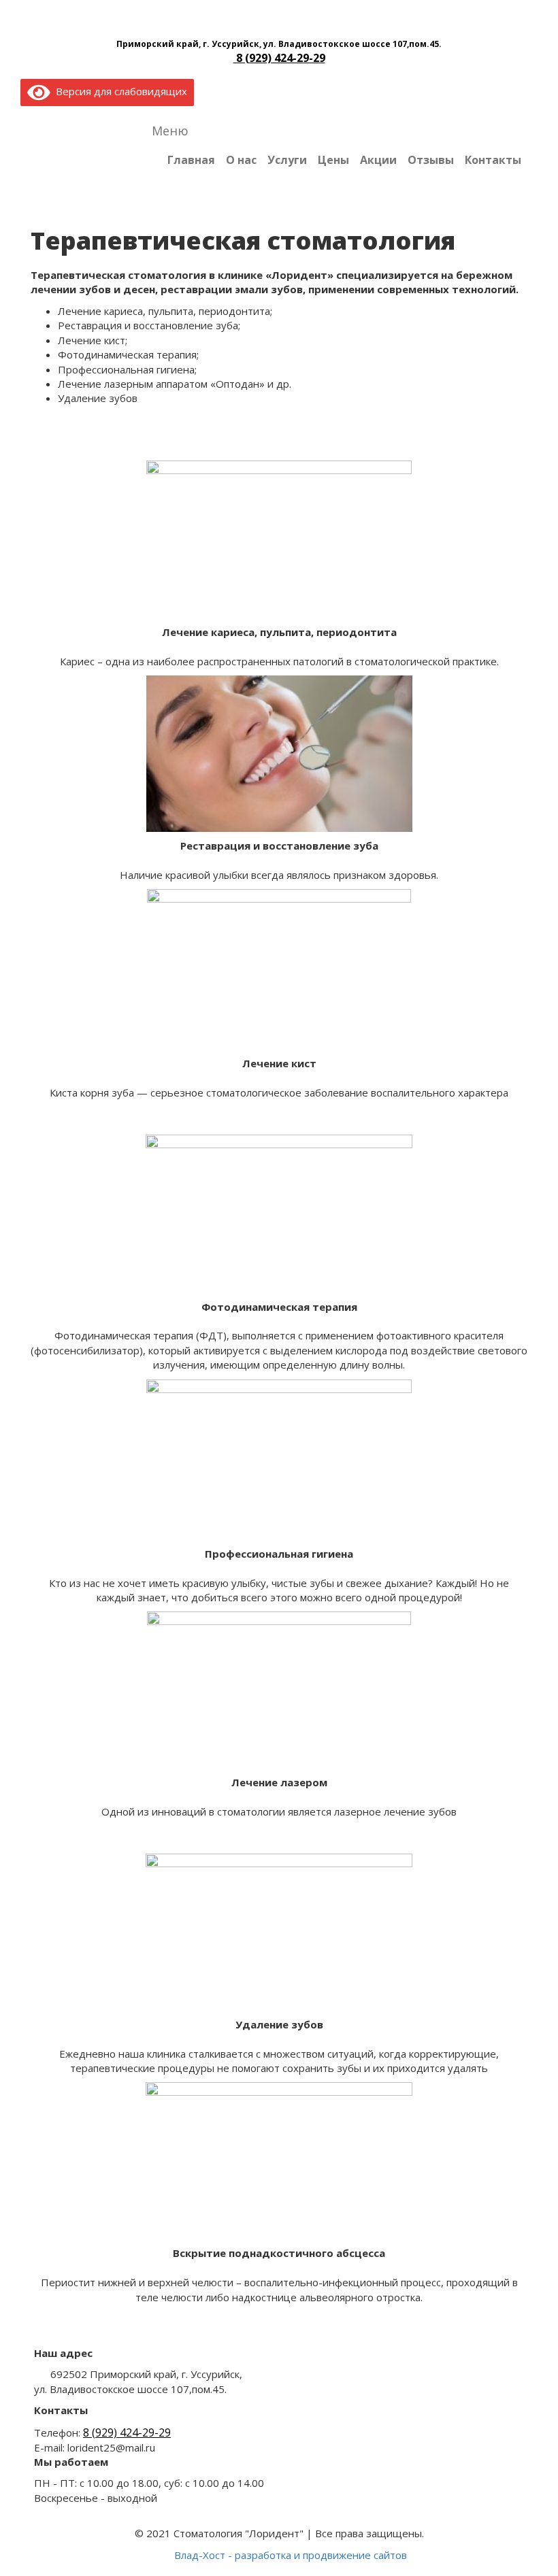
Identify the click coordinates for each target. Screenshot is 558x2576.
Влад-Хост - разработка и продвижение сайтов (291, 2555)
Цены (333, 160)
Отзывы (431, 160)
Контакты (493, 160)
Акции (378, 160)
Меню (170, 131)
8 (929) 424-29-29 (279, 58)
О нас (241, 160)
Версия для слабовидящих (119, 91)
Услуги (287, 160)
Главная (191, 160)
